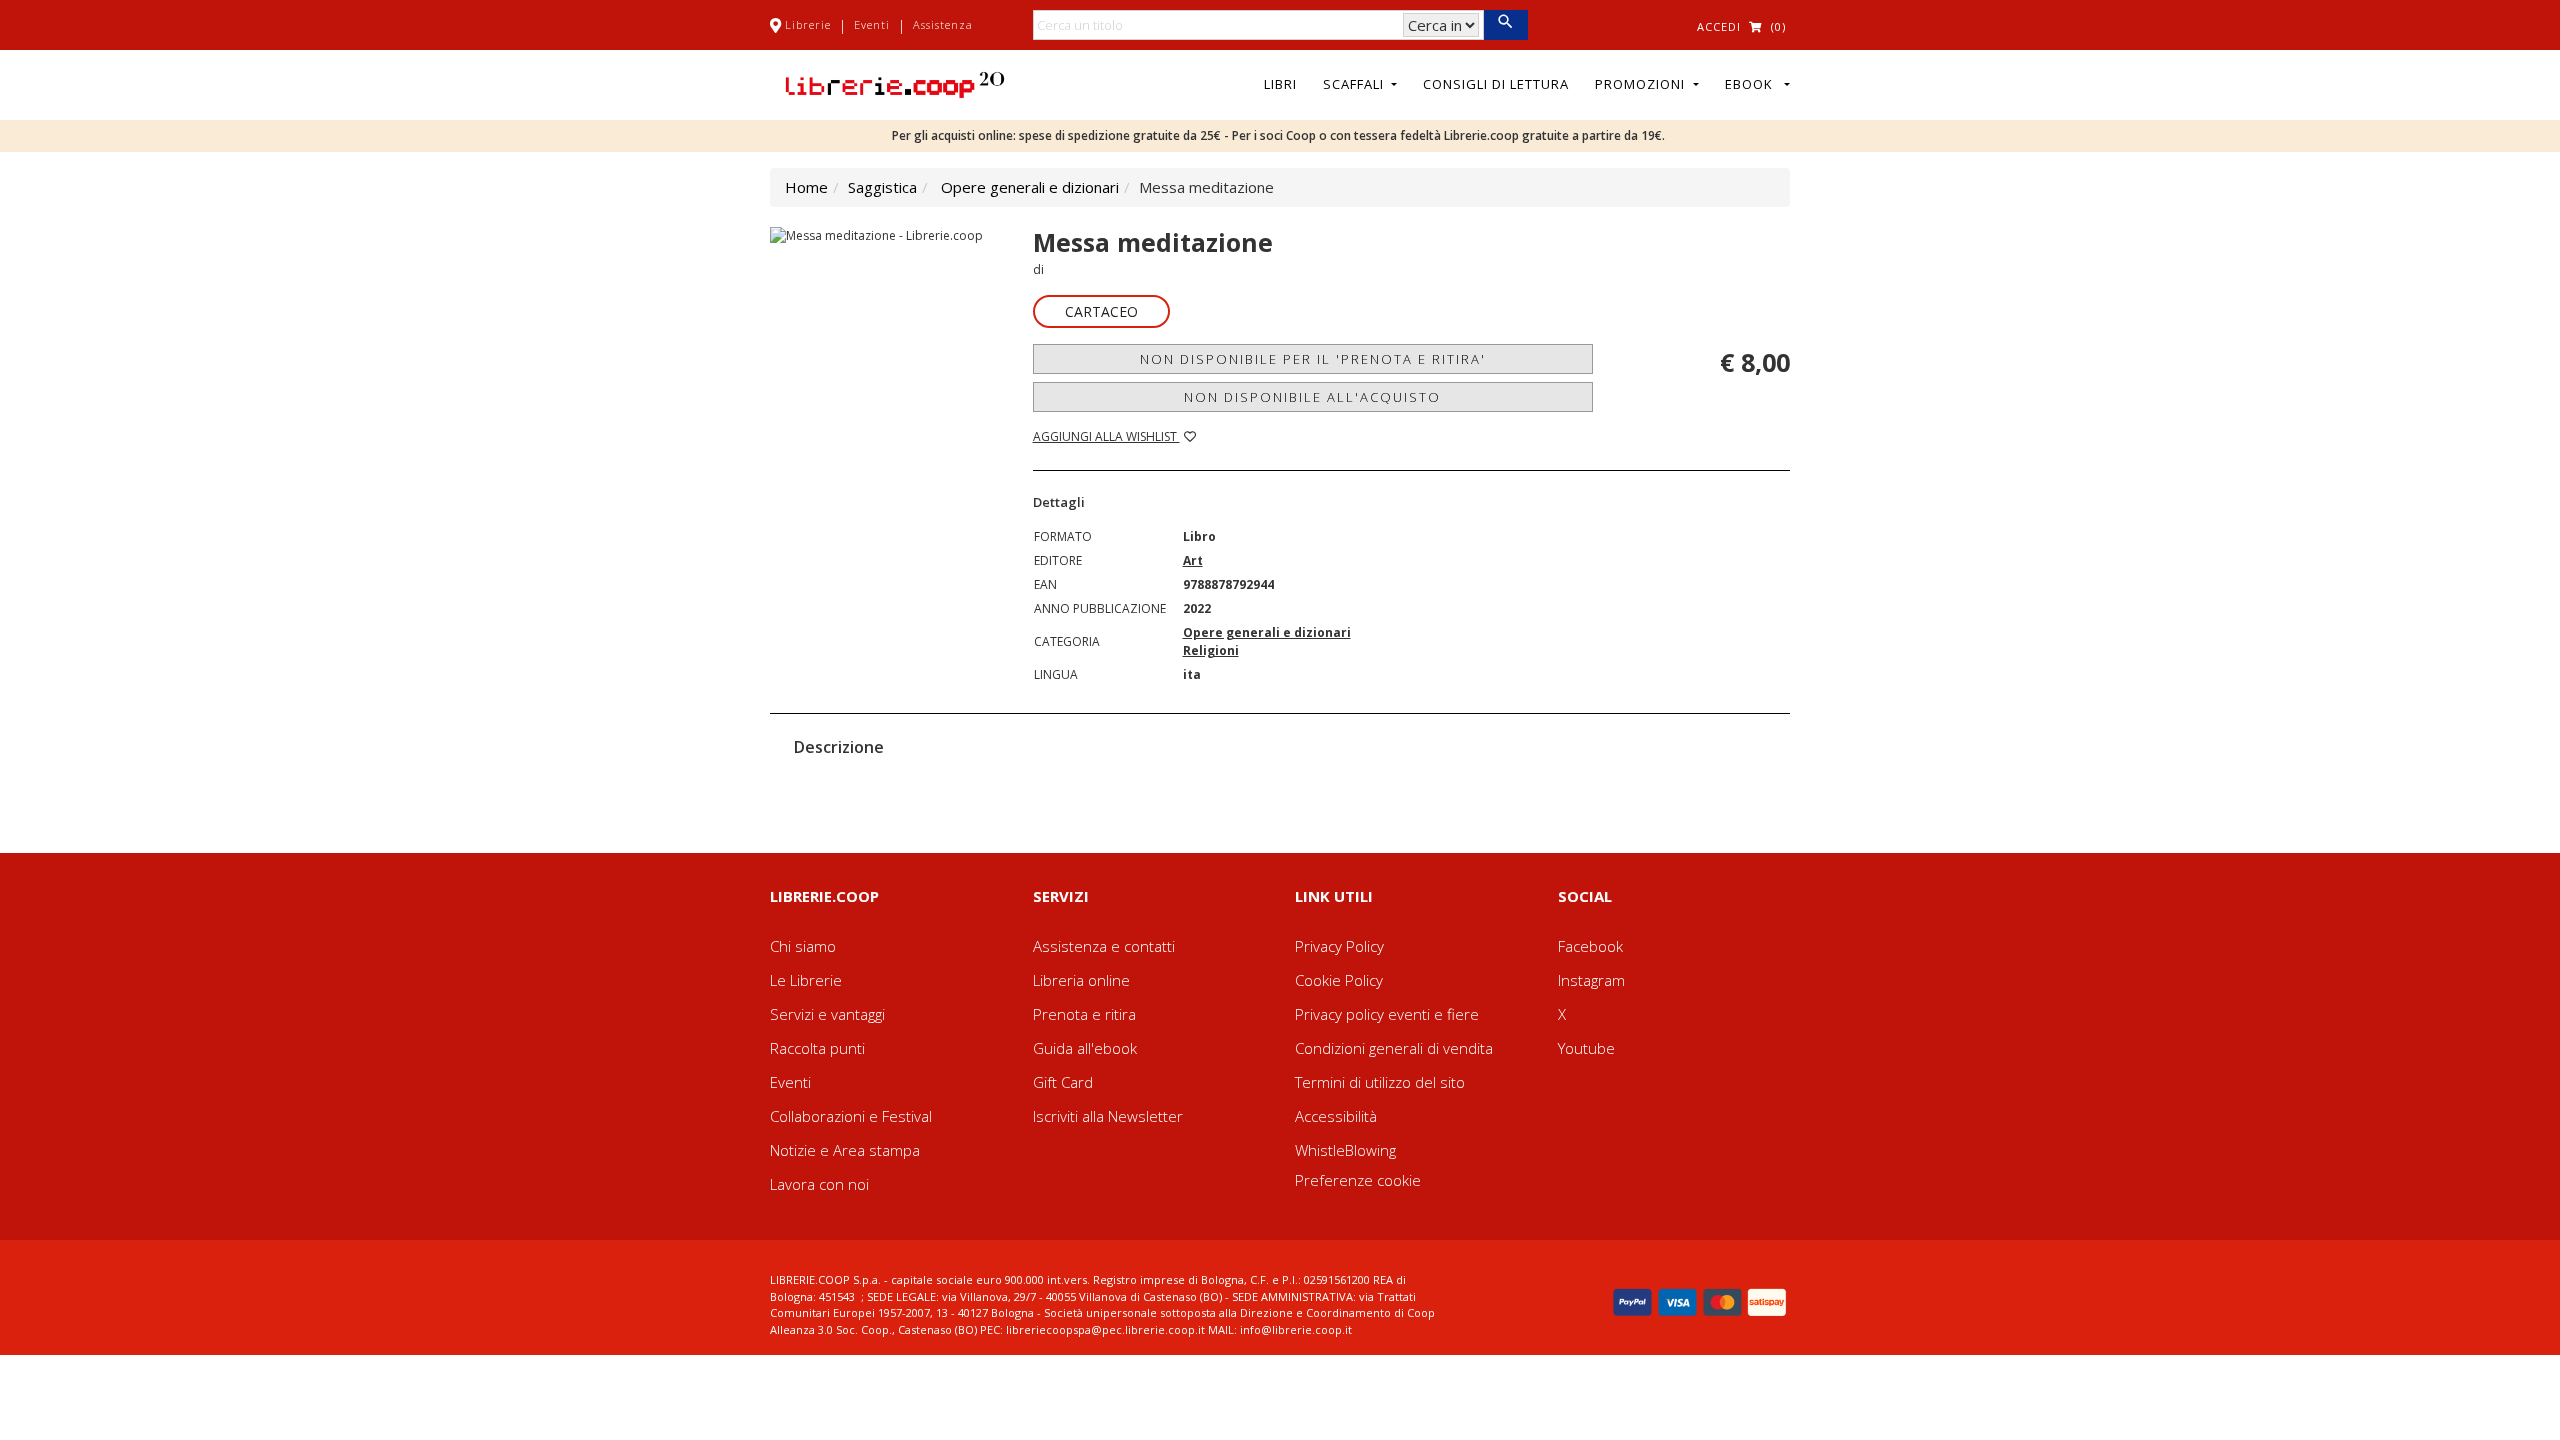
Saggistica (882, 187)
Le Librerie (806, 980)
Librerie (808, 24)
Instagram (1591, 980)
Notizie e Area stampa (845, 1150)
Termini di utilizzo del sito (1380, 1082)
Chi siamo (803, 946)
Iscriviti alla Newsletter (1108, 1116)
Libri (1280, 84)
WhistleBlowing (1345, 1150)
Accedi (1719, 26)
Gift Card (1063, 1082)
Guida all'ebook (1085, 1048)
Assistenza (943, 24)
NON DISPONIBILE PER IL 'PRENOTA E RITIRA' (1313, 359)
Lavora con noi (819, 1184)
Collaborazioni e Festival (851, 1116)
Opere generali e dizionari (1030, 187)
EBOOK (1753, 84)
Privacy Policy (1339, 946)
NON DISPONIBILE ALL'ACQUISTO (1312, 397)
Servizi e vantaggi (827, 1014)
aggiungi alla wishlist (1106, 436)
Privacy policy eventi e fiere (1387, 1014)
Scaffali (1355, 84)
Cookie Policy (1339, 980)
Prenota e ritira (1084, 1014)
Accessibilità (1336, 1116)
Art (1193, 560)
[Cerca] (1505, 25)
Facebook (1590, 946)
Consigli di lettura (1496, 84)
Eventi (872, 24)
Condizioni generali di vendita (1394, 1048)
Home (806, 187)
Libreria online (1081, 980)
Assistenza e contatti (1104, 946)
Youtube (1586, 1048)
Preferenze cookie (1358, 1180)
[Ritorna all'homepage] (895, 83)
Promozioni (1642, 84)
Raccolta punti (817, 1048)
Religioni (1211, 650)
